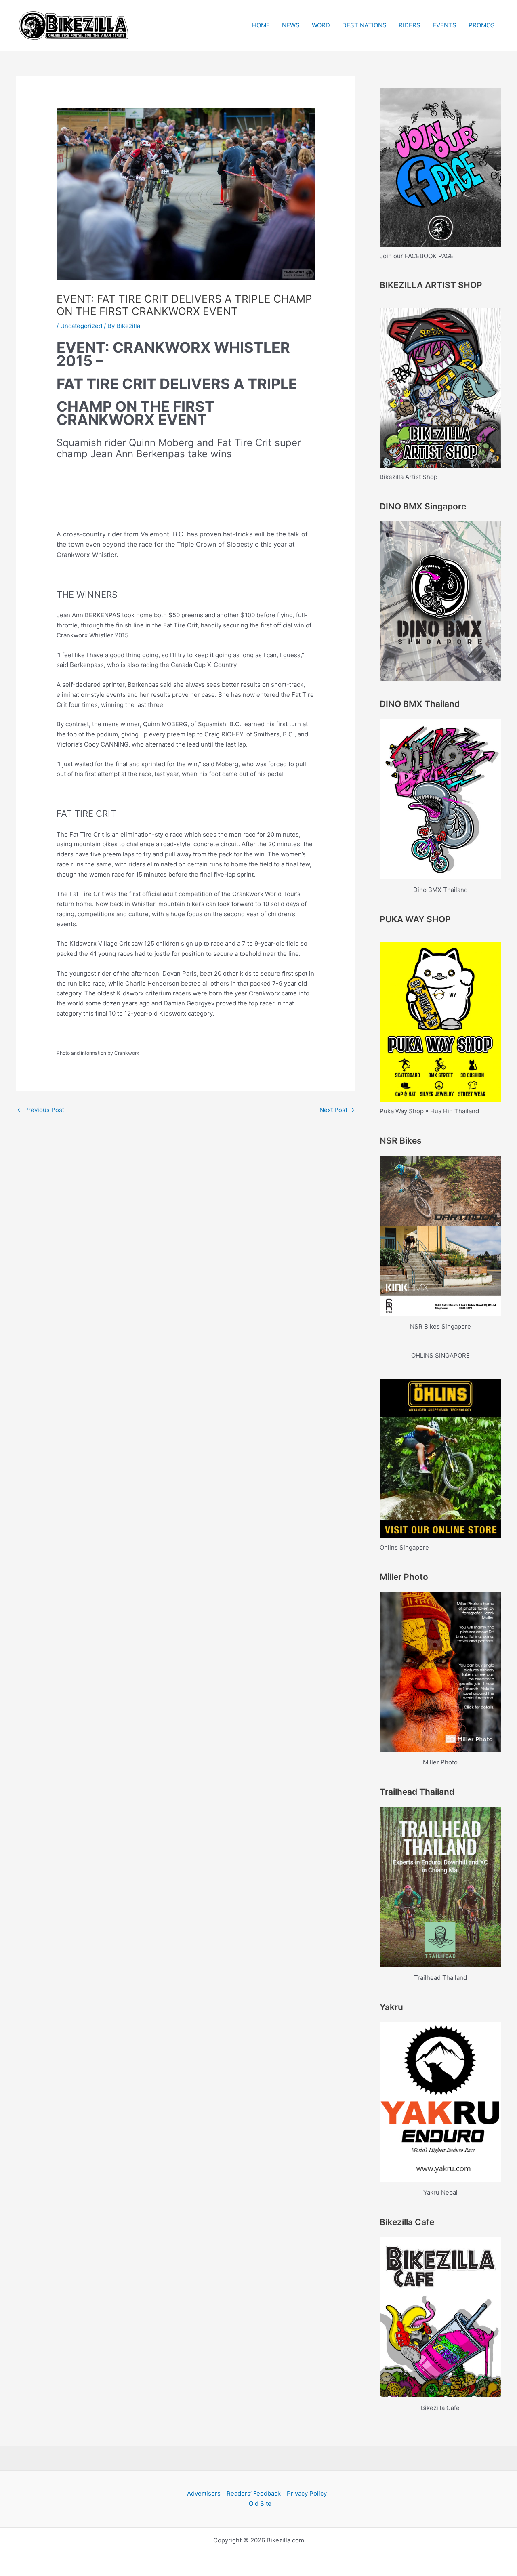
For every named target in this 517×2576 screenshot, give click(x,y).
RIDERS (410, 25)
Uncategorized (81, 326)
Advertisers (204, 2493)
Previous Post (41, 1110)
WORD (321, 25)
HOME (261, 25)
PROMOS (482, 25)
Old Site (260, 2503)
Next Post (337, 1110)
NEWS (291, 25)
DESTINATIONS (364, 25)
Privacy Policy (307, 2493)
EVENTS (444, 25)
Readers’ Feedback (254, 2493)
